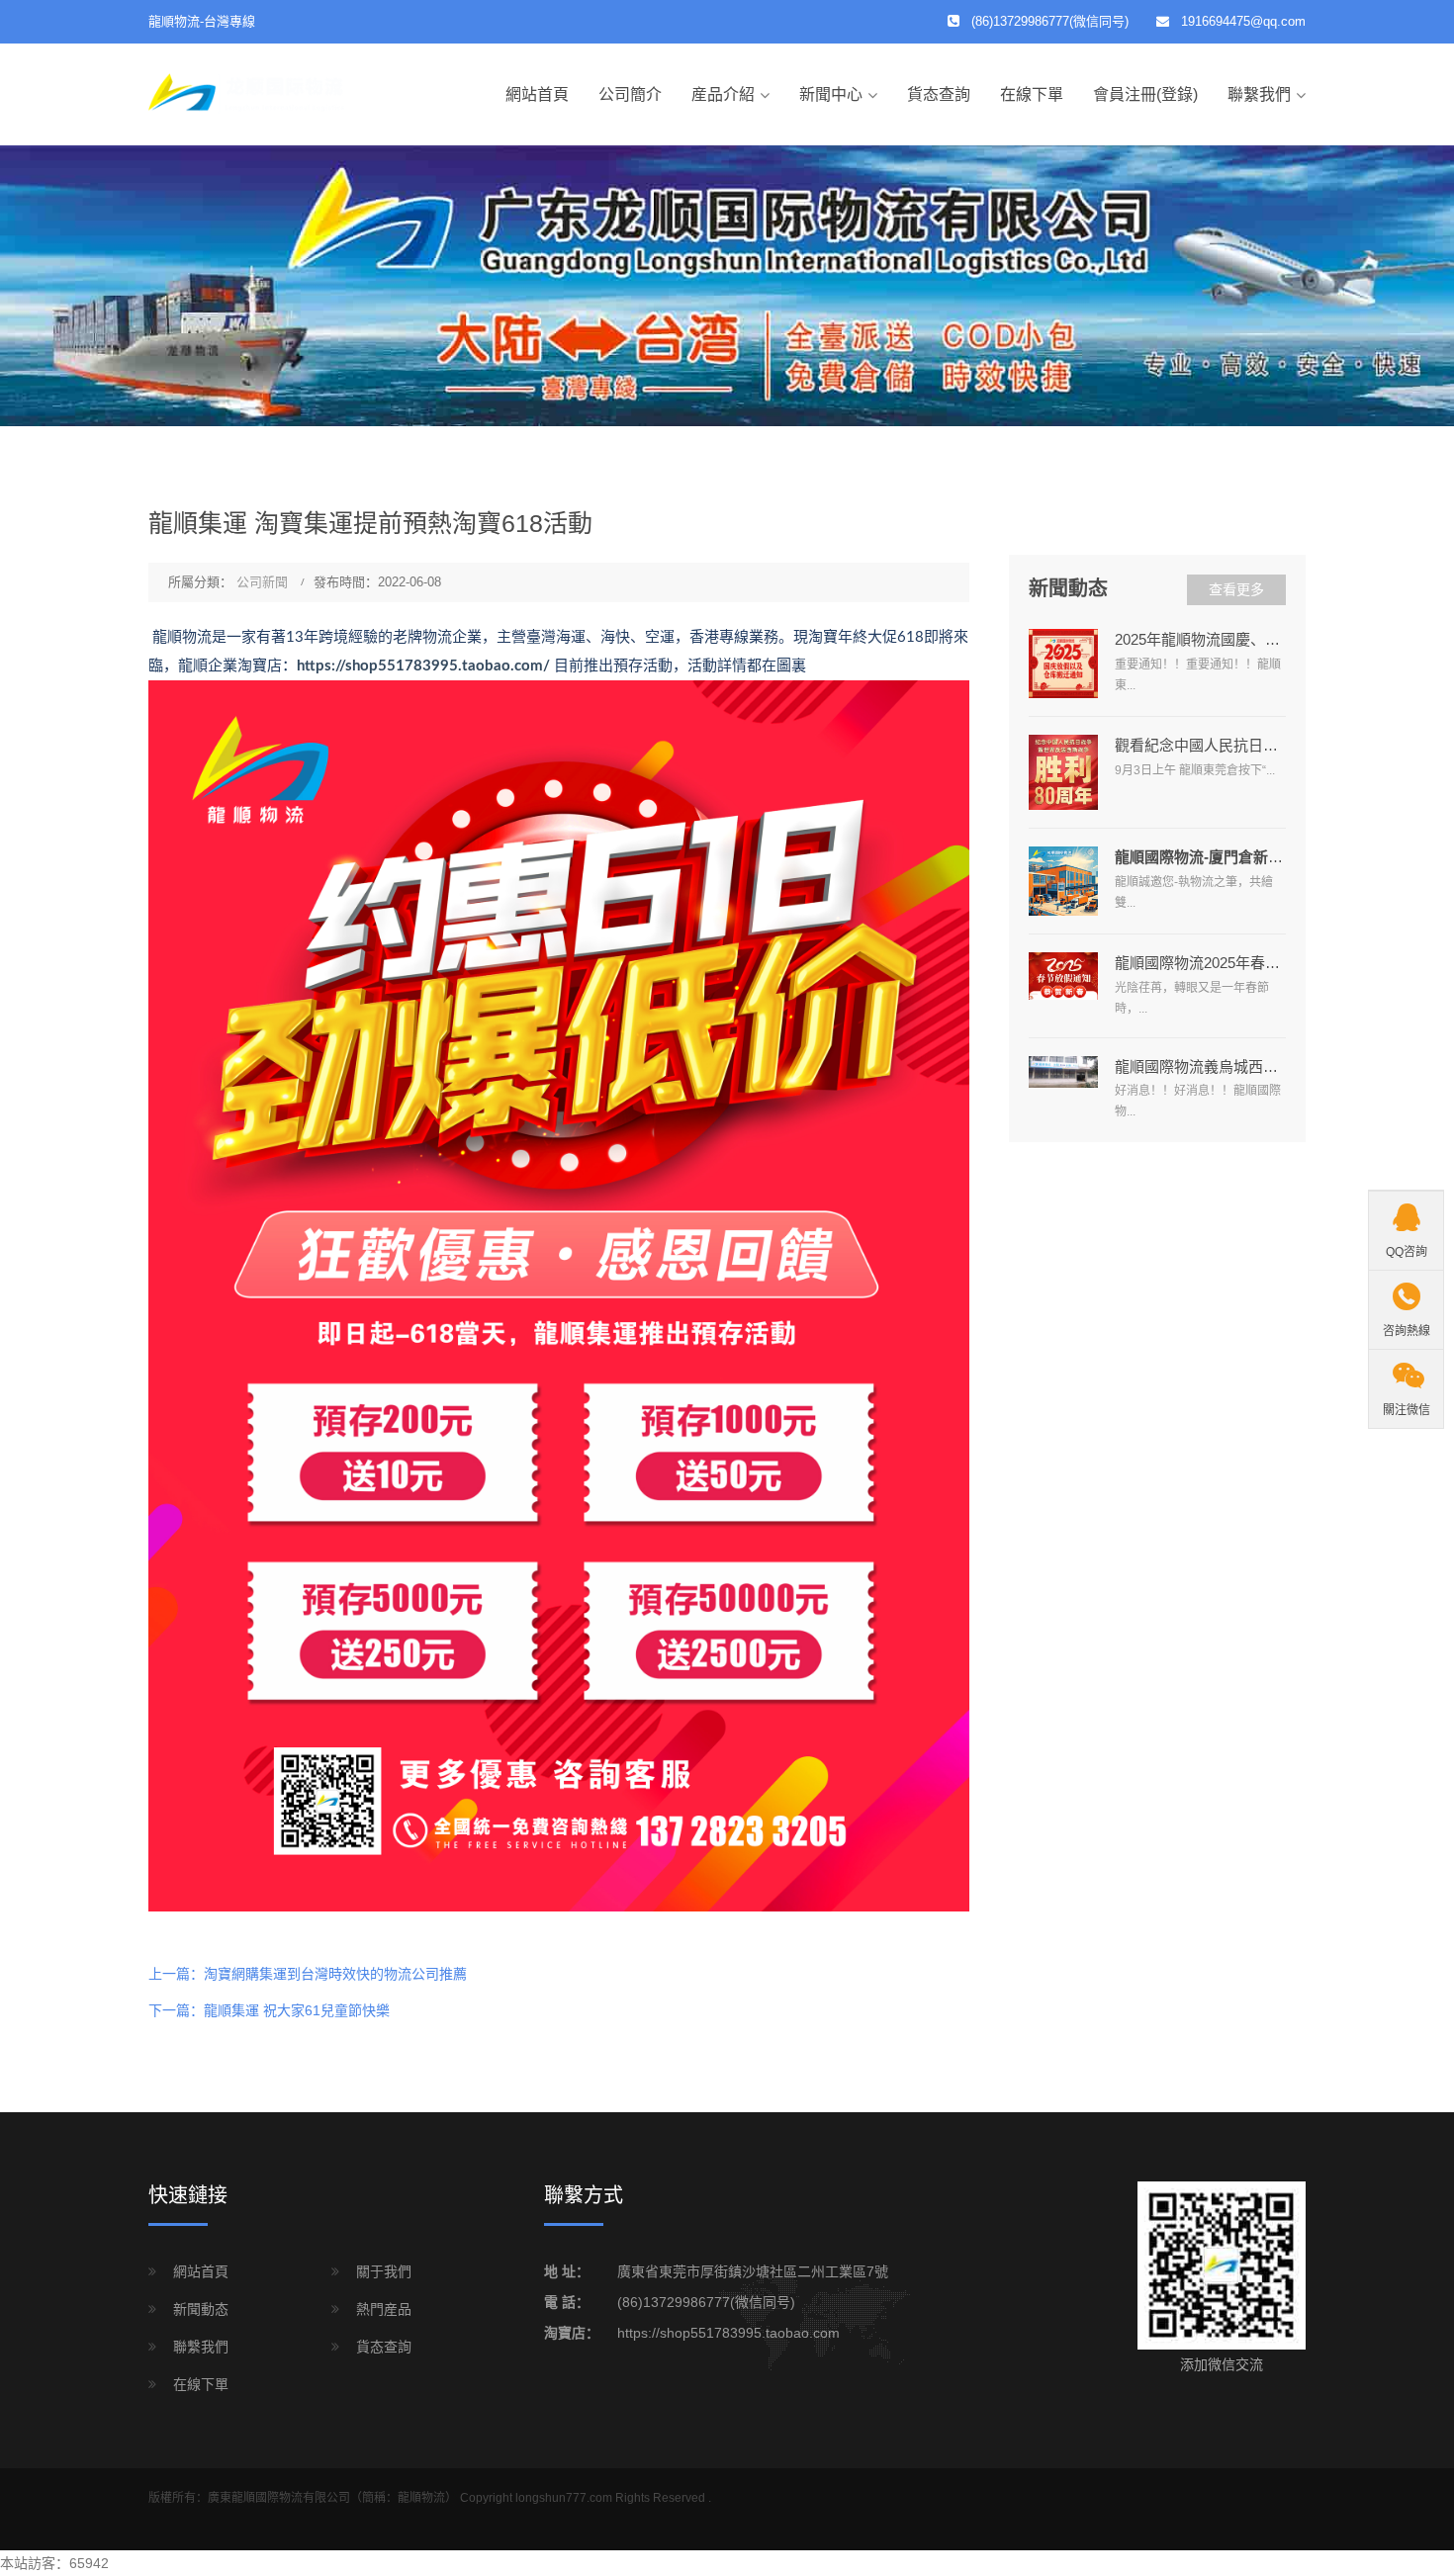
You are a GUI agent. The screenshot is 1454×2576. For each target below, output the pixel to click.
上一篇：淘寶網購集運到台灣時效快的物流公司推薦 (308, 1974)
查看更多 (1236, 589)
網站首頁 (537, 94)
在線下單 (1032, 94)
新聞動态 (201, 2309)
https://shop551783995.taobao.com (728, 2333)
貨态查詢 (939, 94)
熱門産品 (384, 2309)
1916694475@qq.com (1243, 21)
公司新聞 (262, 582)
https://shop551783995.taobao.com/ (423, 666)
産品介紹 (723, 94)
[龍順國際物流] (247, 93)
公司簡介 (630, 94)
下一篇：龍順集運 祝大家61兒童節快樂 (269, 2010)
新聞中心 (831, 94)
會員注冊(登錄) (1145, 94)
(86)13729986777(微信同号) (706, 2302)
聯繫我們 (1259, 94)
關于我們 (384, 2271)
